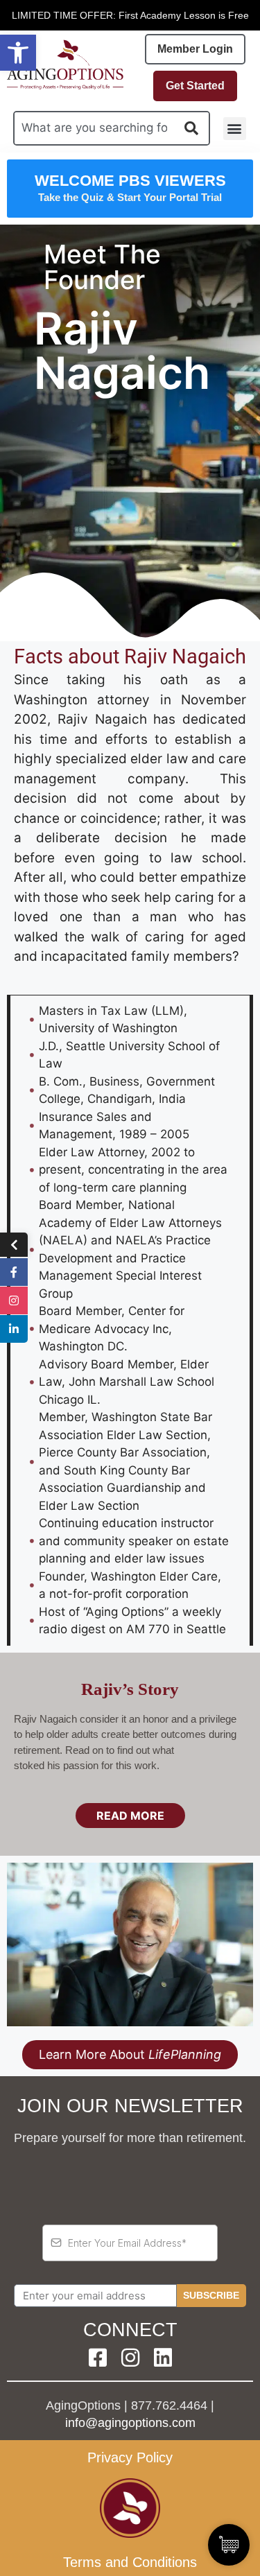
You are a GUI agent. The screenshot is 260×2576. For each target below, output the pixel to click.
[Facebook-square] (98, 2358)
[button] (18, 53)
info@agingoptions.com (130, 2423)
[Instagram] (130, 2358)
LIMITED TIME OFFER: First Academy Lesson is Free (130, 15)
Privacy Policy (130, 2457)
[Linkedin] (163, 2358)
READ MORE (130, 1816)
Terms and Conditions (130, 2562)
